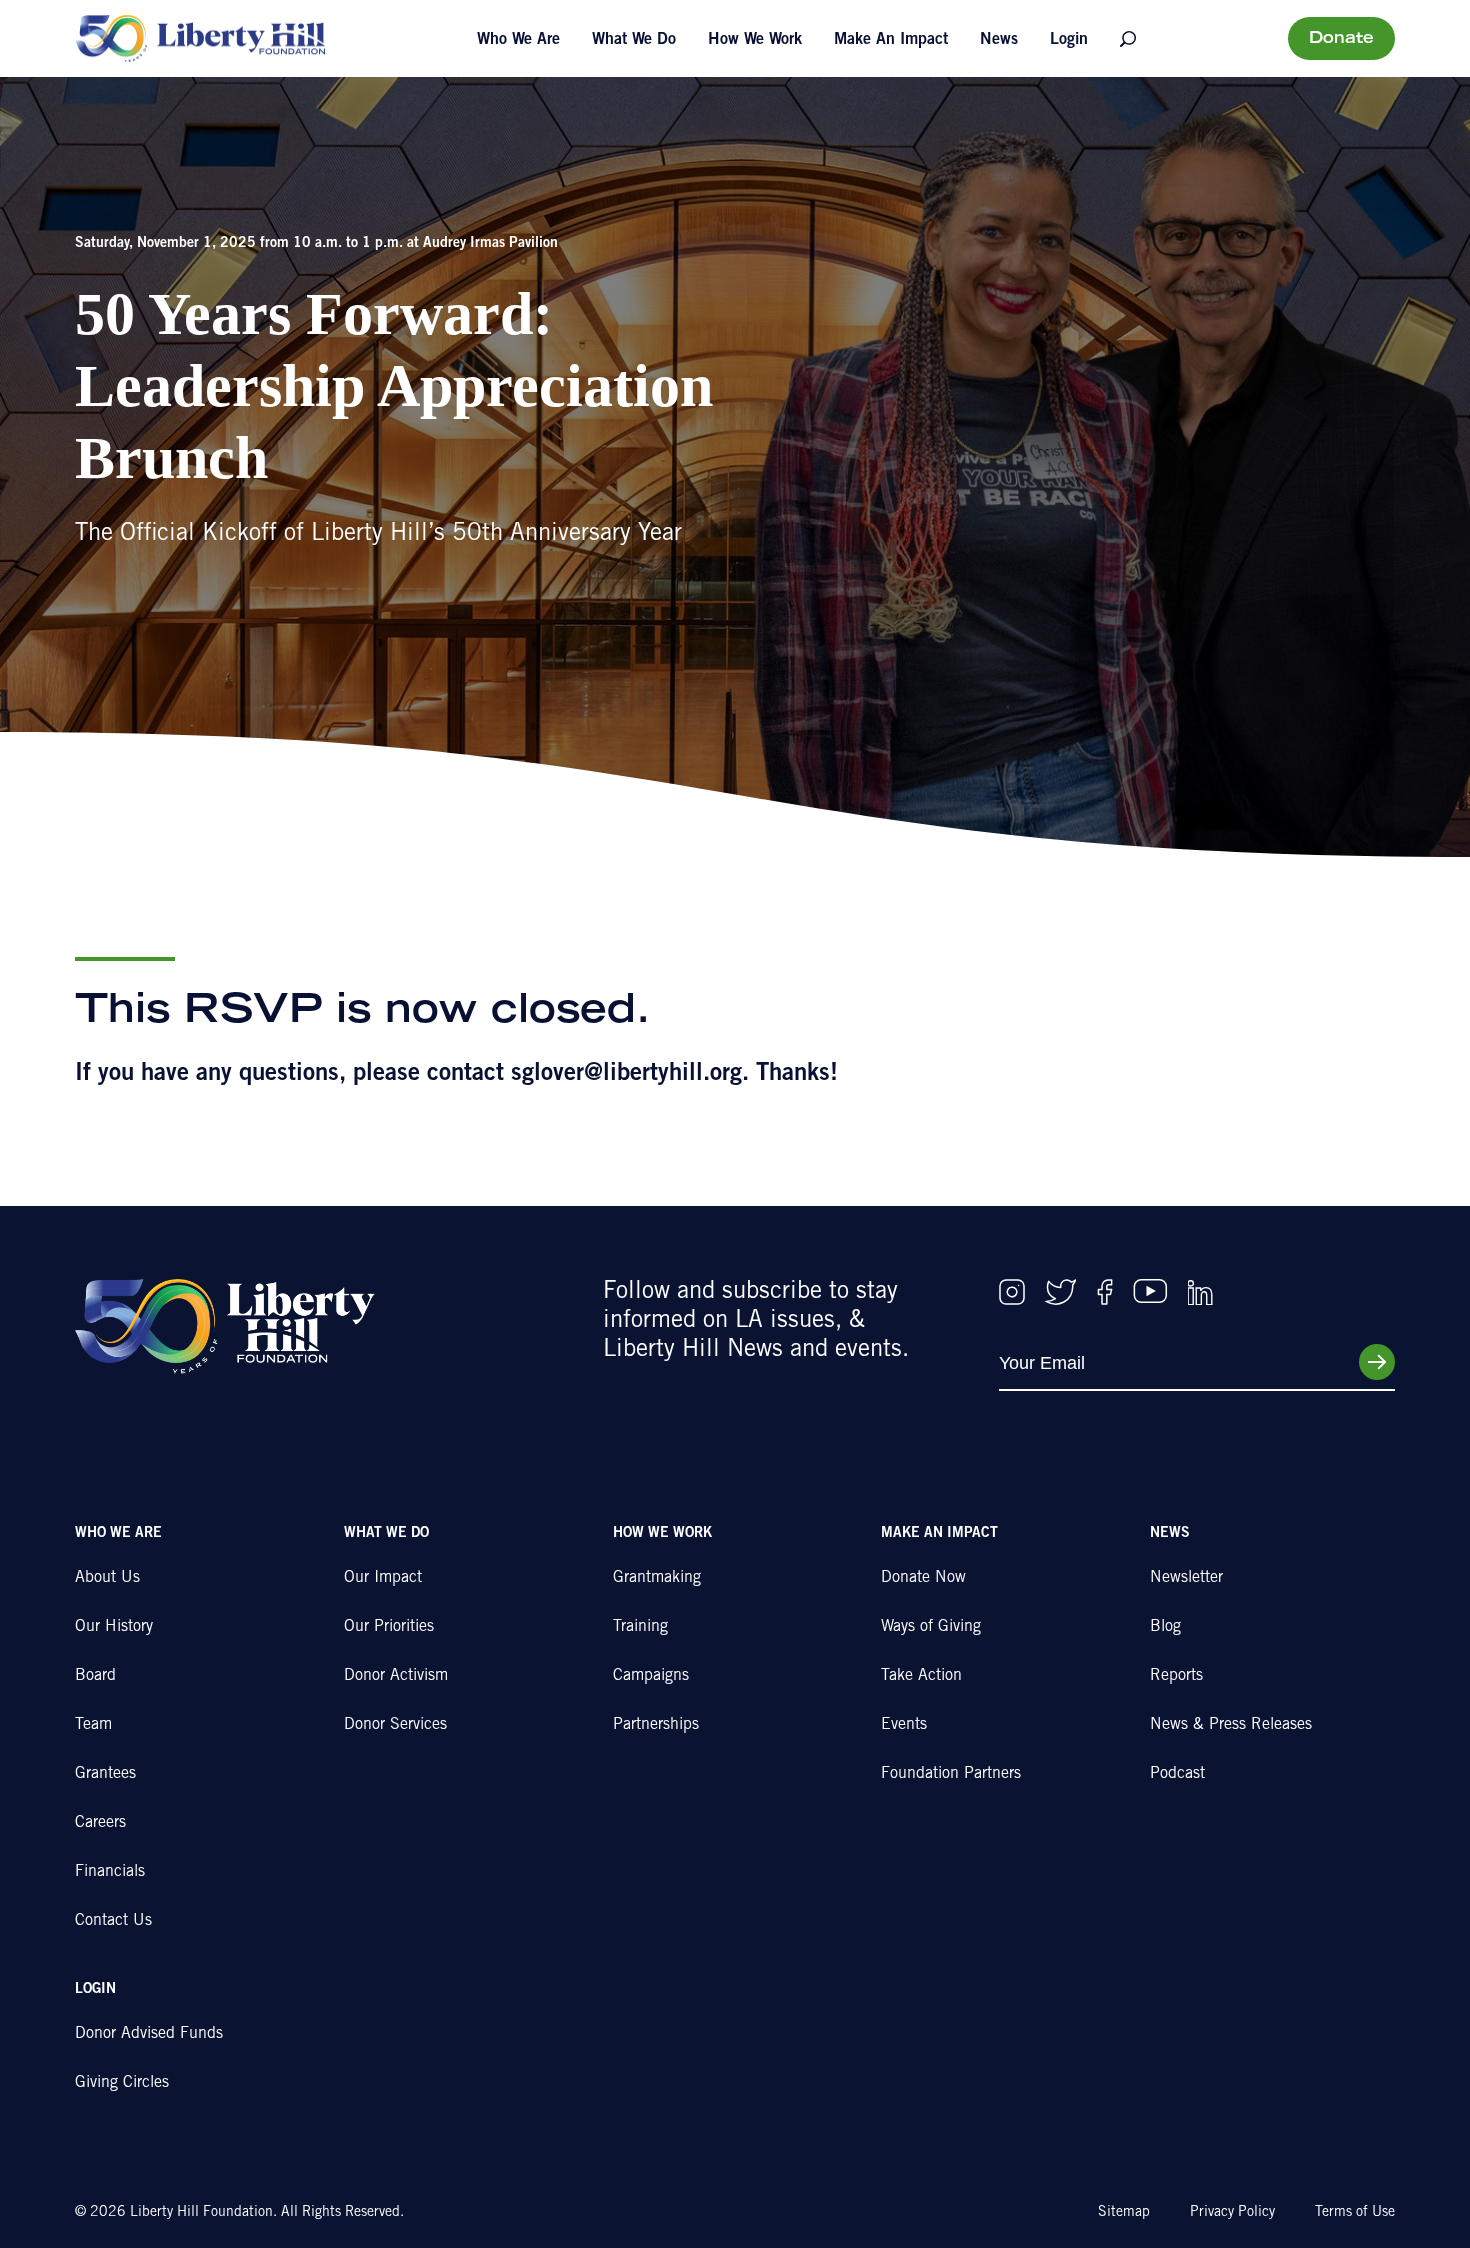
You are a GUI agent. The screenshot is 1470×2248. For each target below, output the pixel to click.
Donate (1341, 39)
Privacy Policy (1232, 2213)
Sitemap (1124, 2213)
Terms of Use (1355, 2213)
